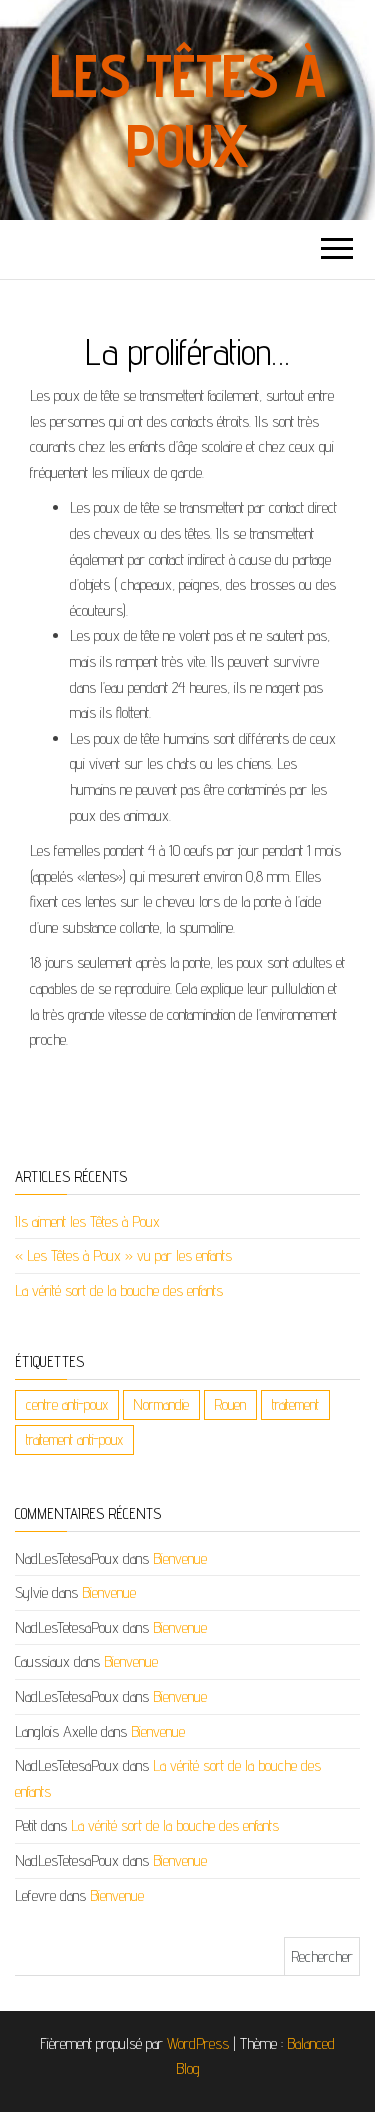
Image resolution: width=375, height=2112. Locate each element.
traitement (295, 1404)
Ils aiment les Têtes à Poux (87, 1221)
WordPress (198, 2043)
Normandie (161, 1404)
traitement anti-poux (74, 1439)
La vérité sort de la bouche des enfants (119, 1290)
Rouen (230, 1404)
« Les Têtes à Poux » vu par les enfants (123, 1255)
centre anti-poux (67, 1404)
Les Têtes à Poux (188, 110)
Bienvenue (180, 1558)
